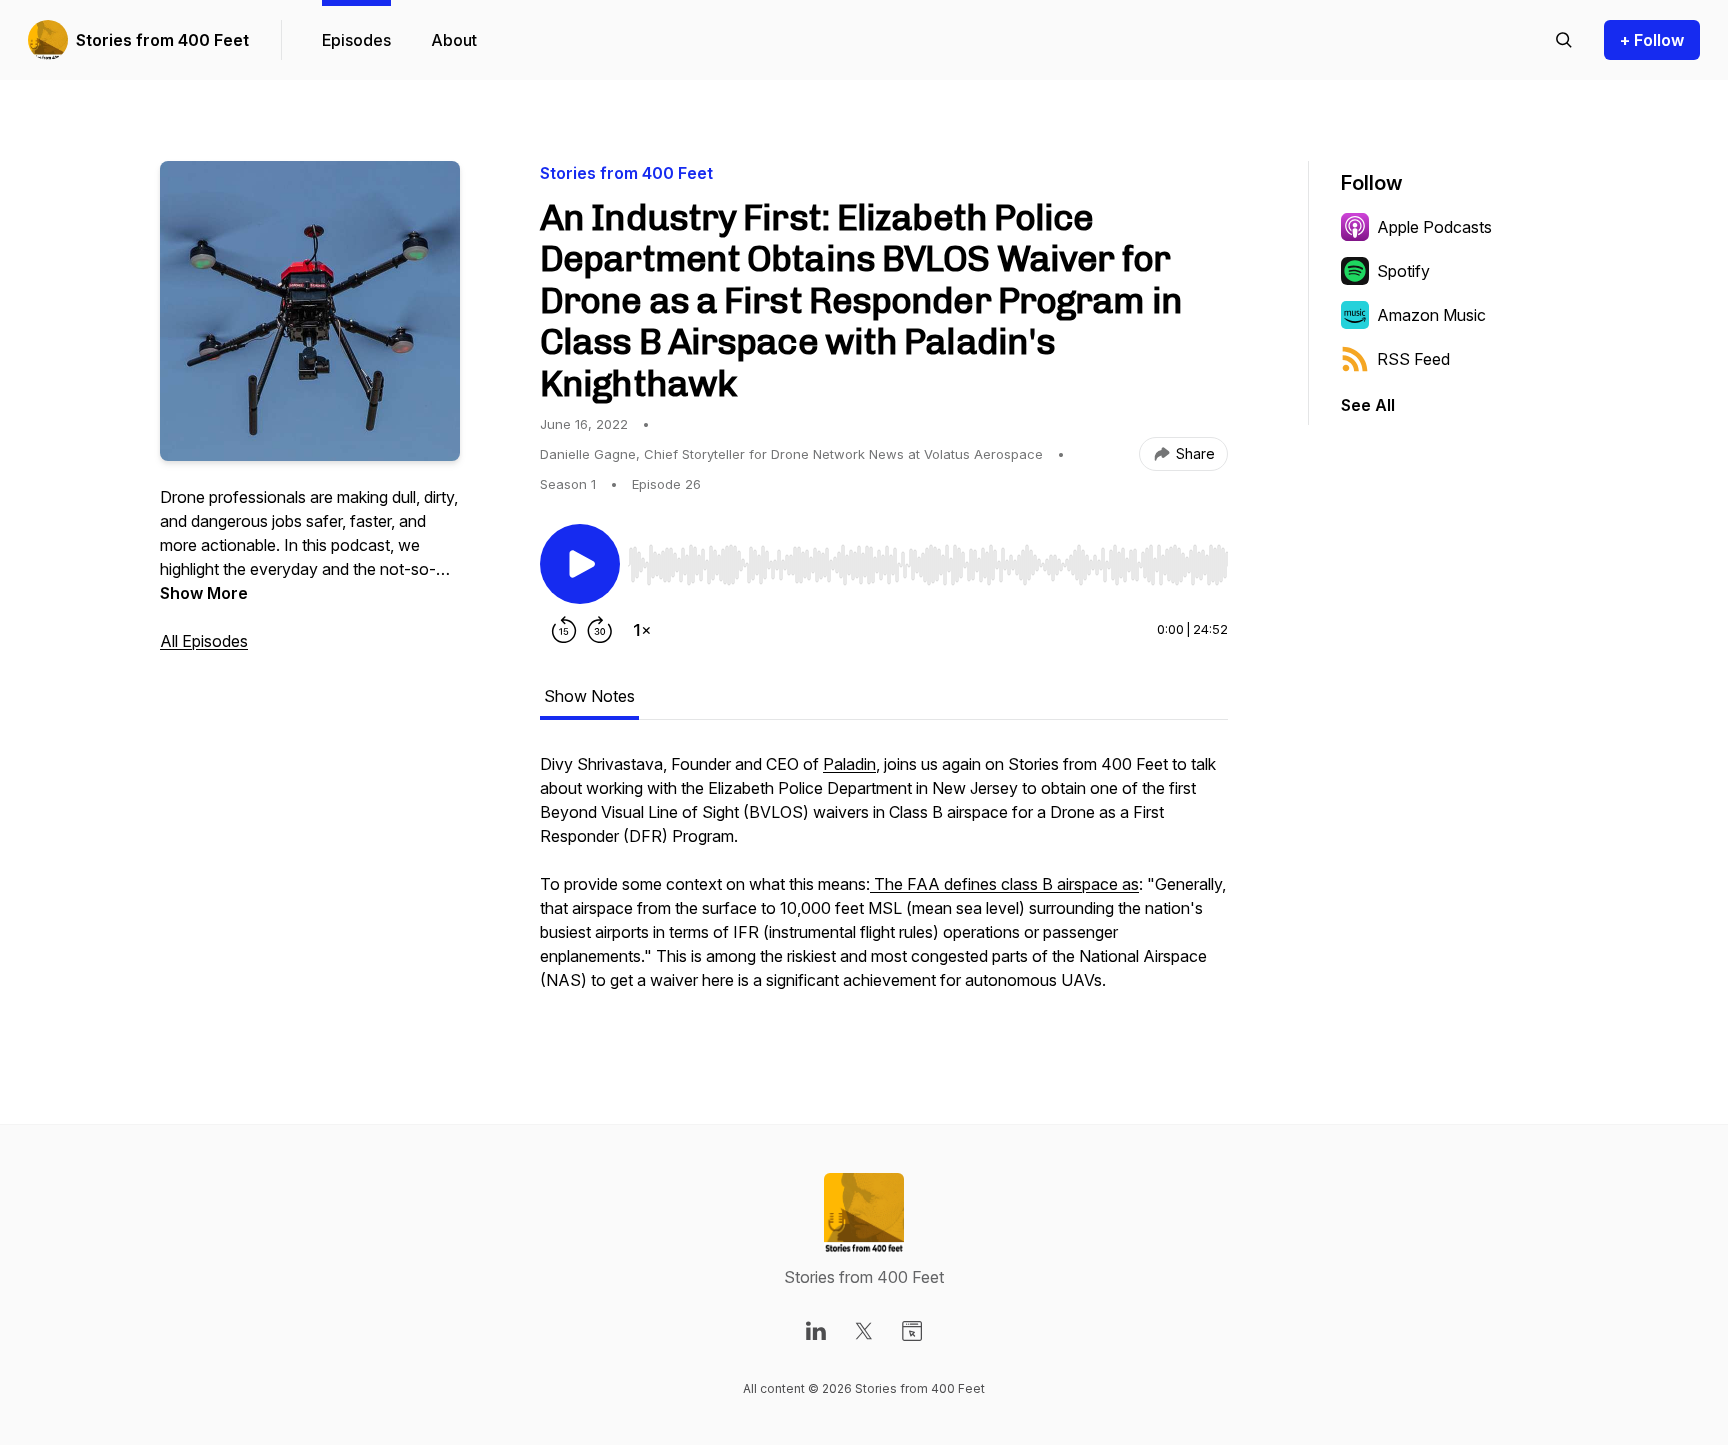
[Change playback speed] (642, 630)
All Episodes (204, 641)
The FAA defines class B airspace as (1004, 884)
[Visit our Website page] (912, 1331)
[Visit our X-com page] (864, 1331)
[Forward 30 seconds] (600, 630)
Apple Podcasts (1434, 227)
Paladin (849, 764)
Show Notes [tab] (589, 696)
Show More (204, 593)
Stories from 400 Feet (162, 40)
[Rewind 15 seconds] (564, 630)
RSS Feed (1413, 359)
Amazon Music (1431, 315)
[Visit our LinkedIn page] (816, 1331)
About (454, 40)
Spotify (1403, 271)
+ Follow (1652, 40)
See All (1368, 405)
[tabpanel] (884, 882)
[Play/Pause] (580, 564)
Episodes (356, 40)
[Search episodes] (1564, 40)
